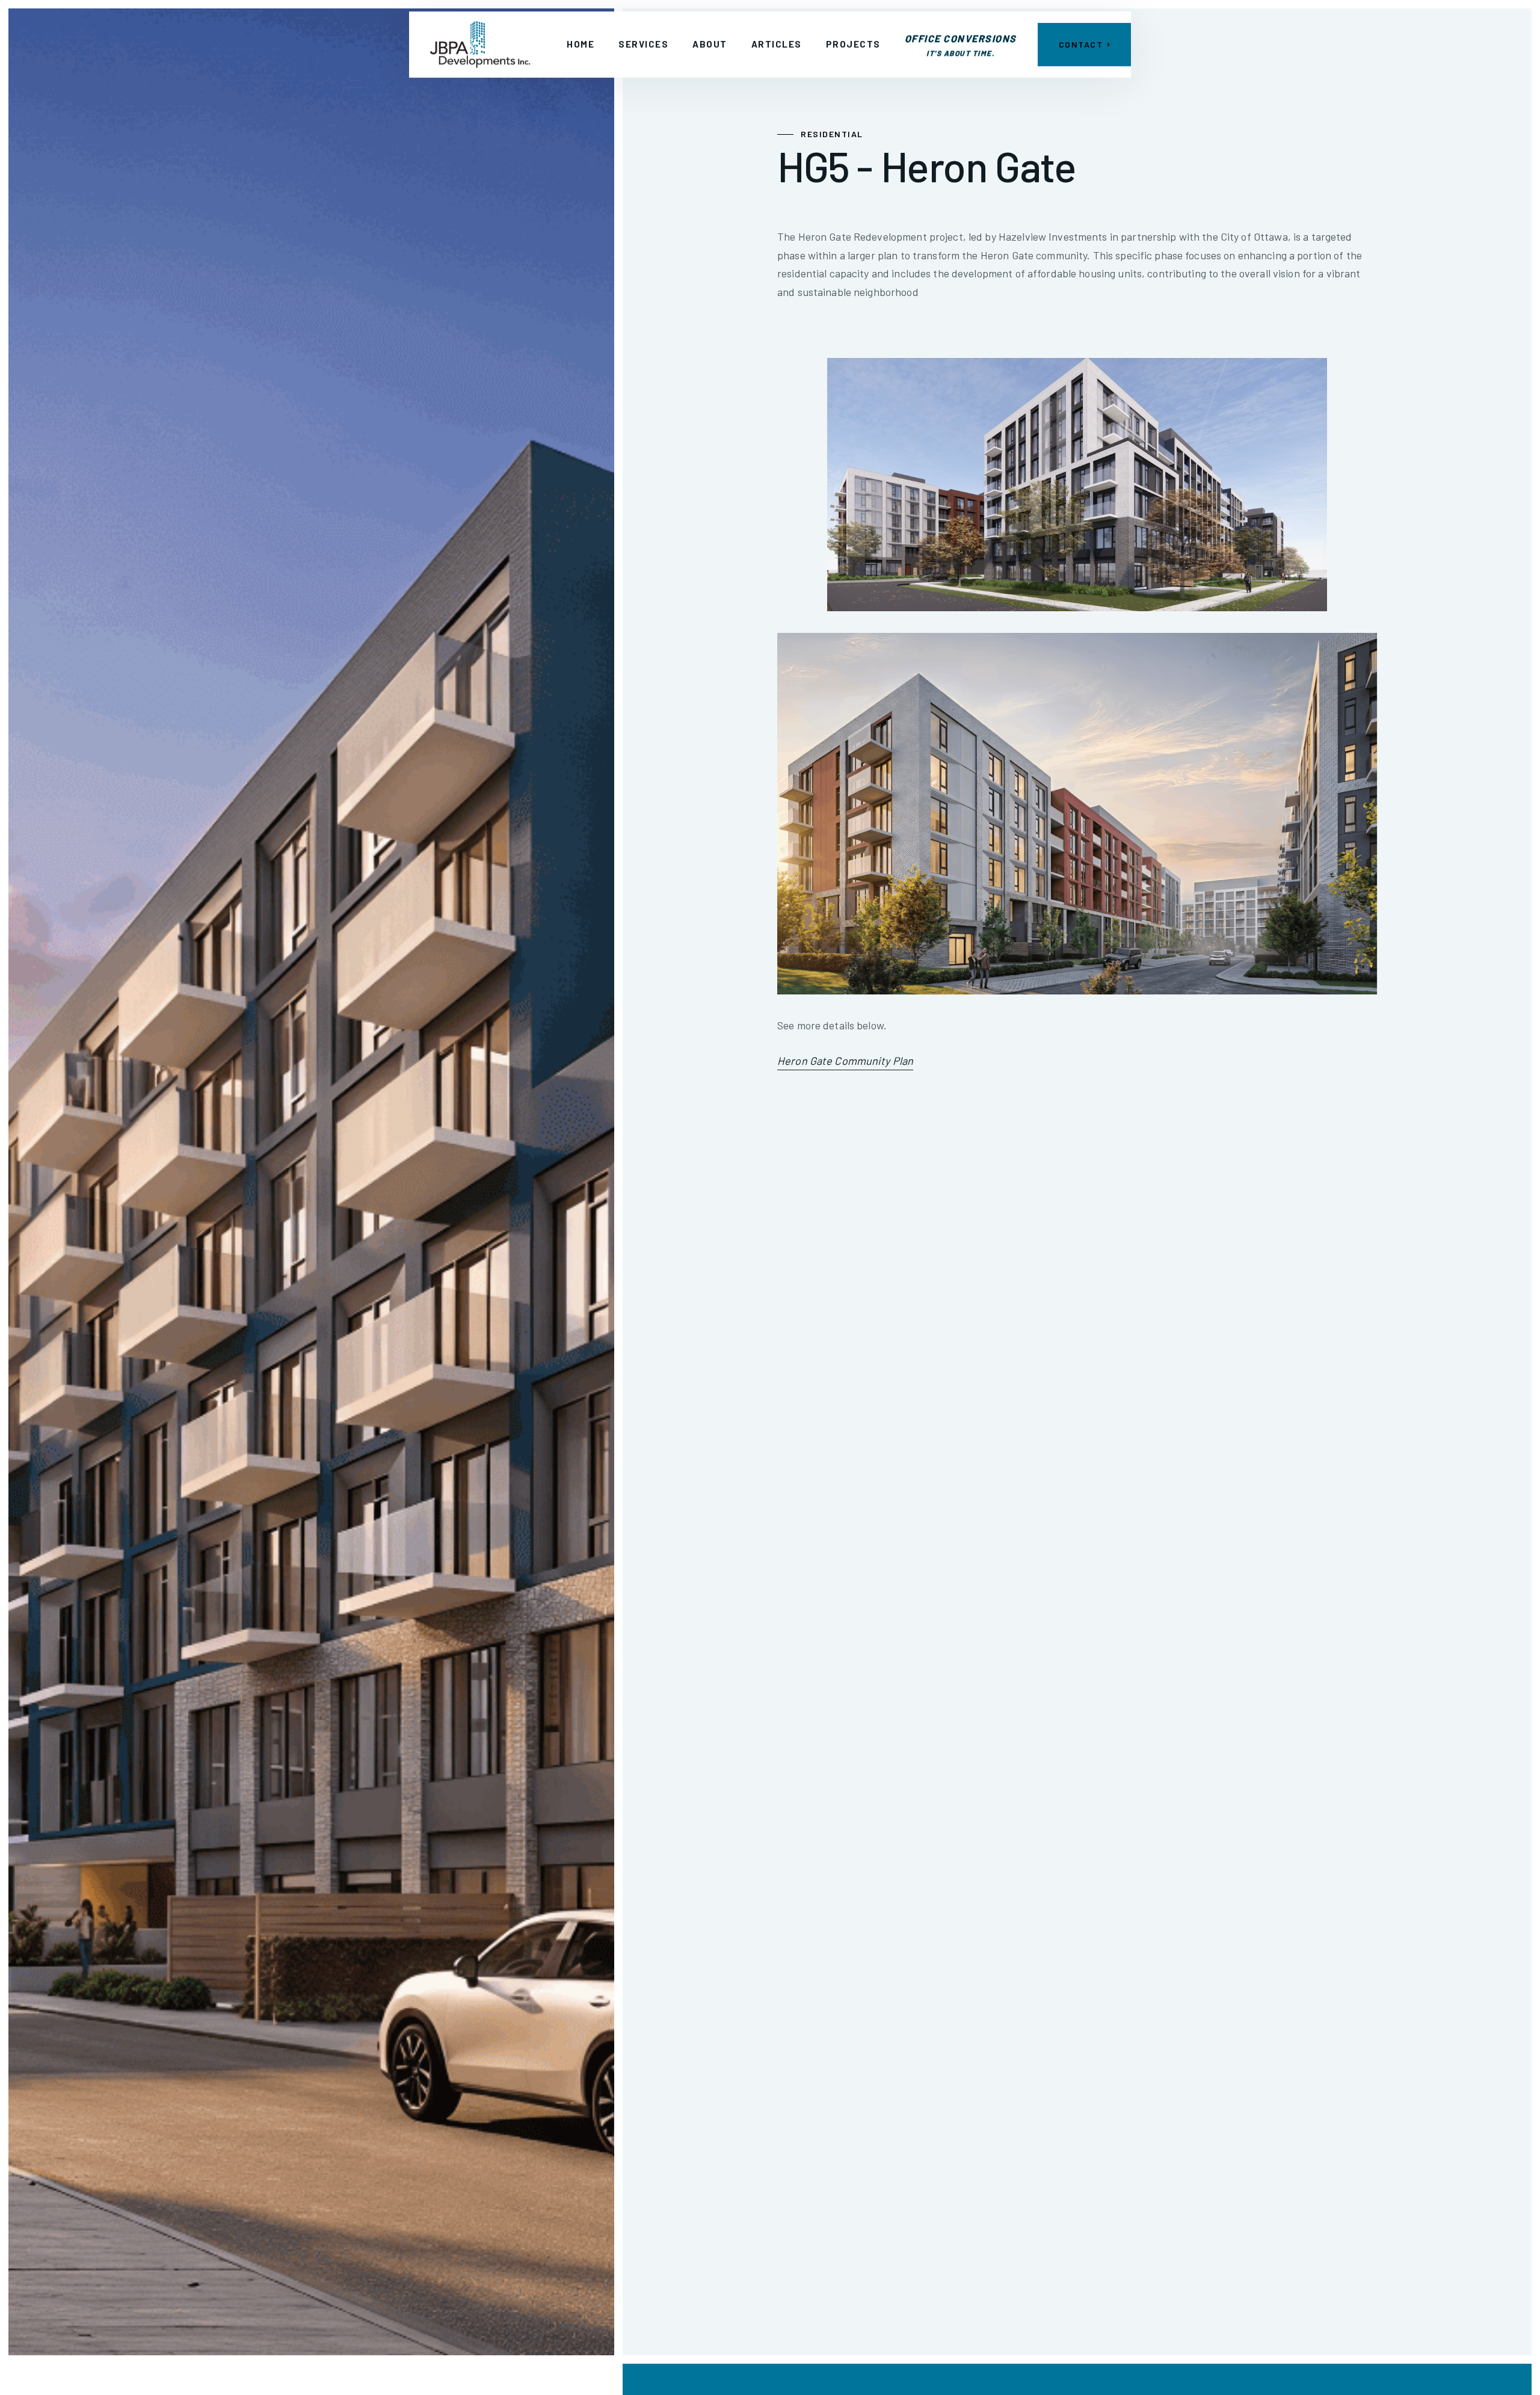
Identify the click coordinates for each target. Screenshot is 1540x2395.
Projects (853, 44)
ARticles (777, 44)
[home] (480, 45)
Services (643, 44)
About (710, 44)
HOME (581, 44)
